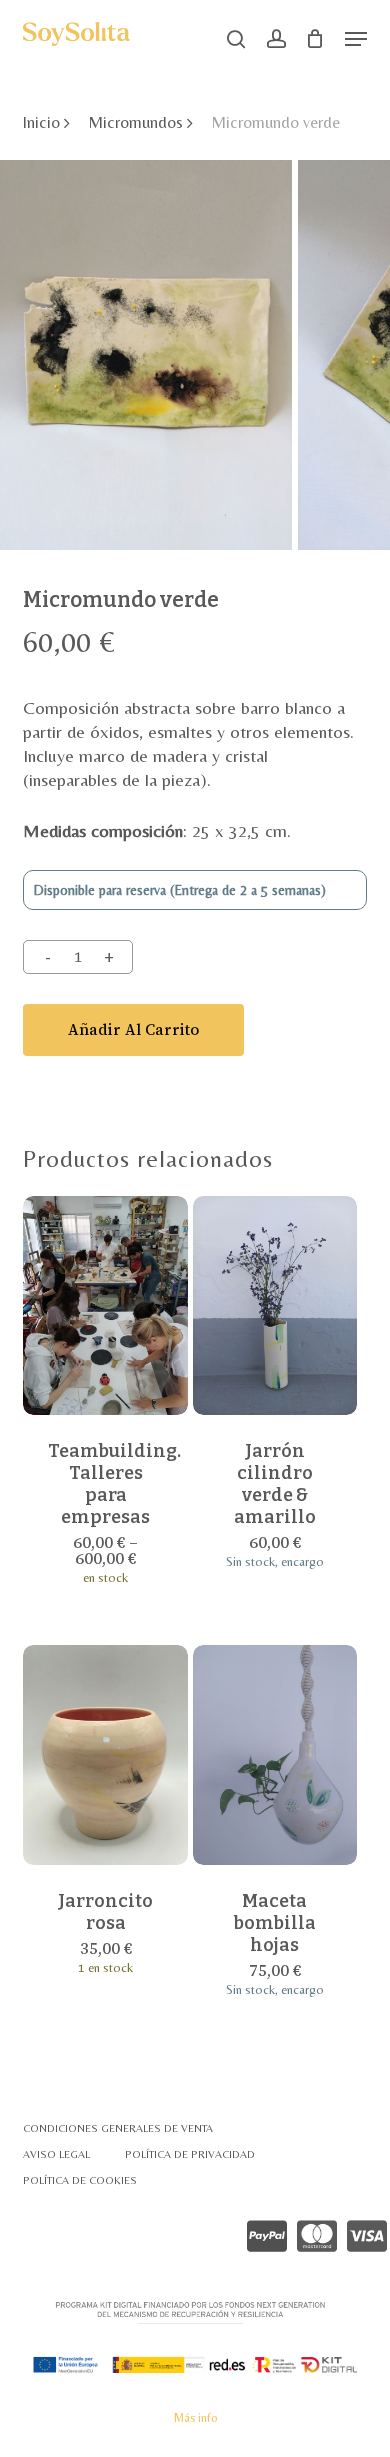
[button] (356, 39)
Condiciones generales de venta (118, 2128)
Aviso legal (56, 2154)
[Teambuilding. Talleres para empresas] (105, 1306)
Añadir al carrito (133, 1029)
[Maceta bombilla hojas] (275, 1755)
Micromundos (135, 122)
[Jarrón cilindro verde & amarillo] (275, 1306)
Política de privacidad (190, 2154)
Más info (195, 2418)
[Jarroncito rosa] (105, 1755)
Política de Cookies (80, 2180)
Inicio (41, 122)
